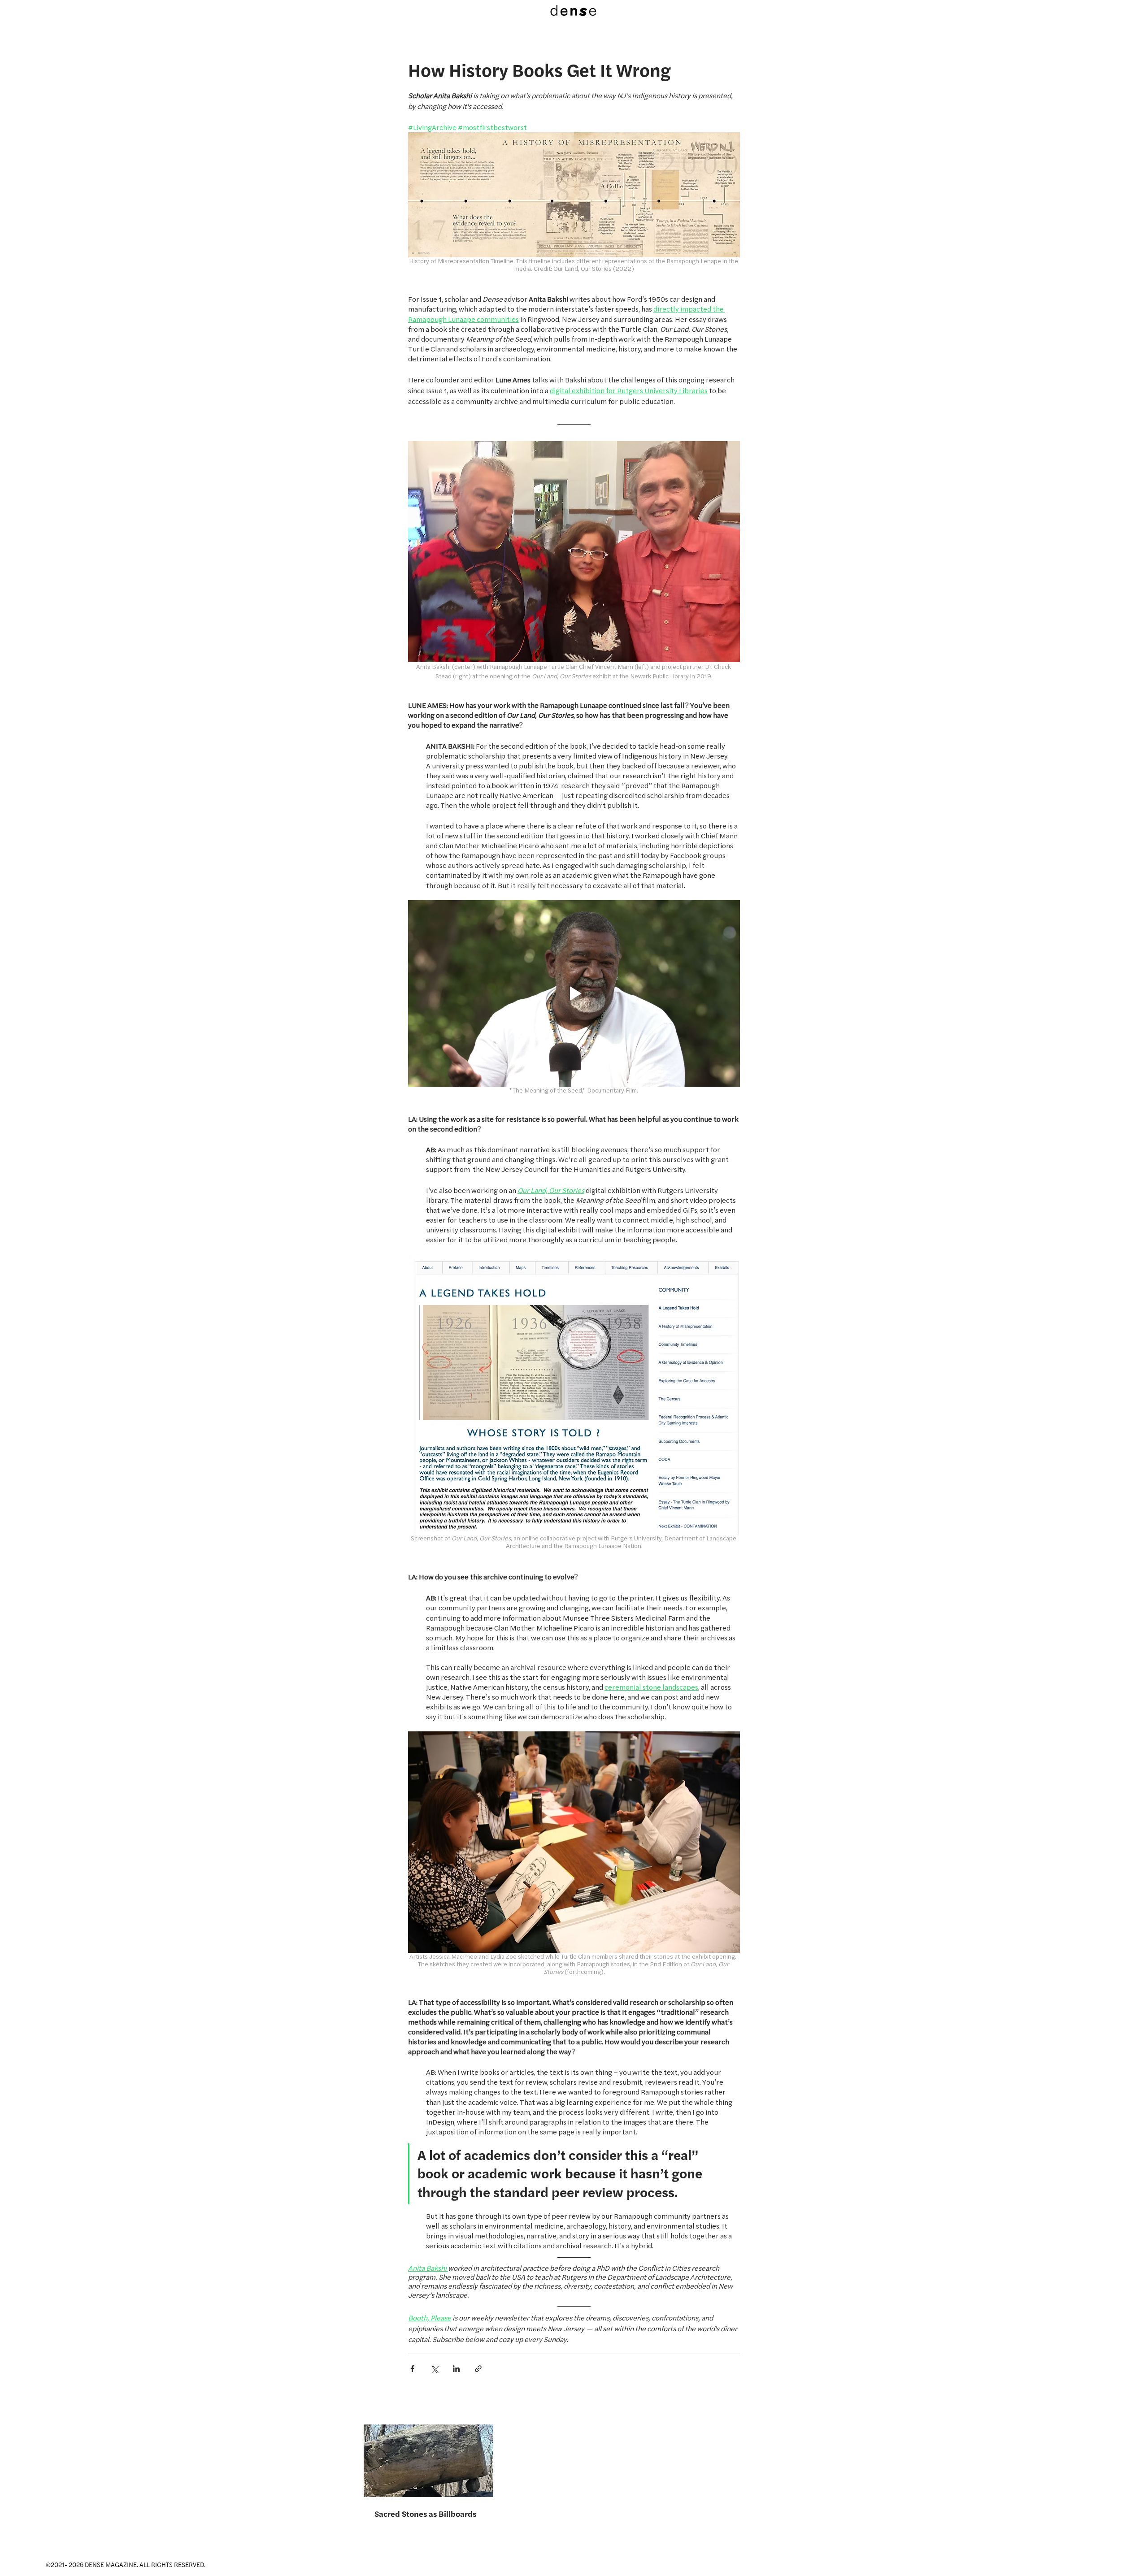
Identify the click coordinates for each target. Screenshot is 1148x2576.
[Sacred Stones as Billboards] (428, 2461)
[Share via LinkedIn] (456, 2369)
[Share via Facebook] (412, 2369)
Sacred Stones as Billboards (425, 2514)
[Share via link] (478, 2369)
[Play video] (574, 993)
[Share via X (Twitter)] (434, 2369)
